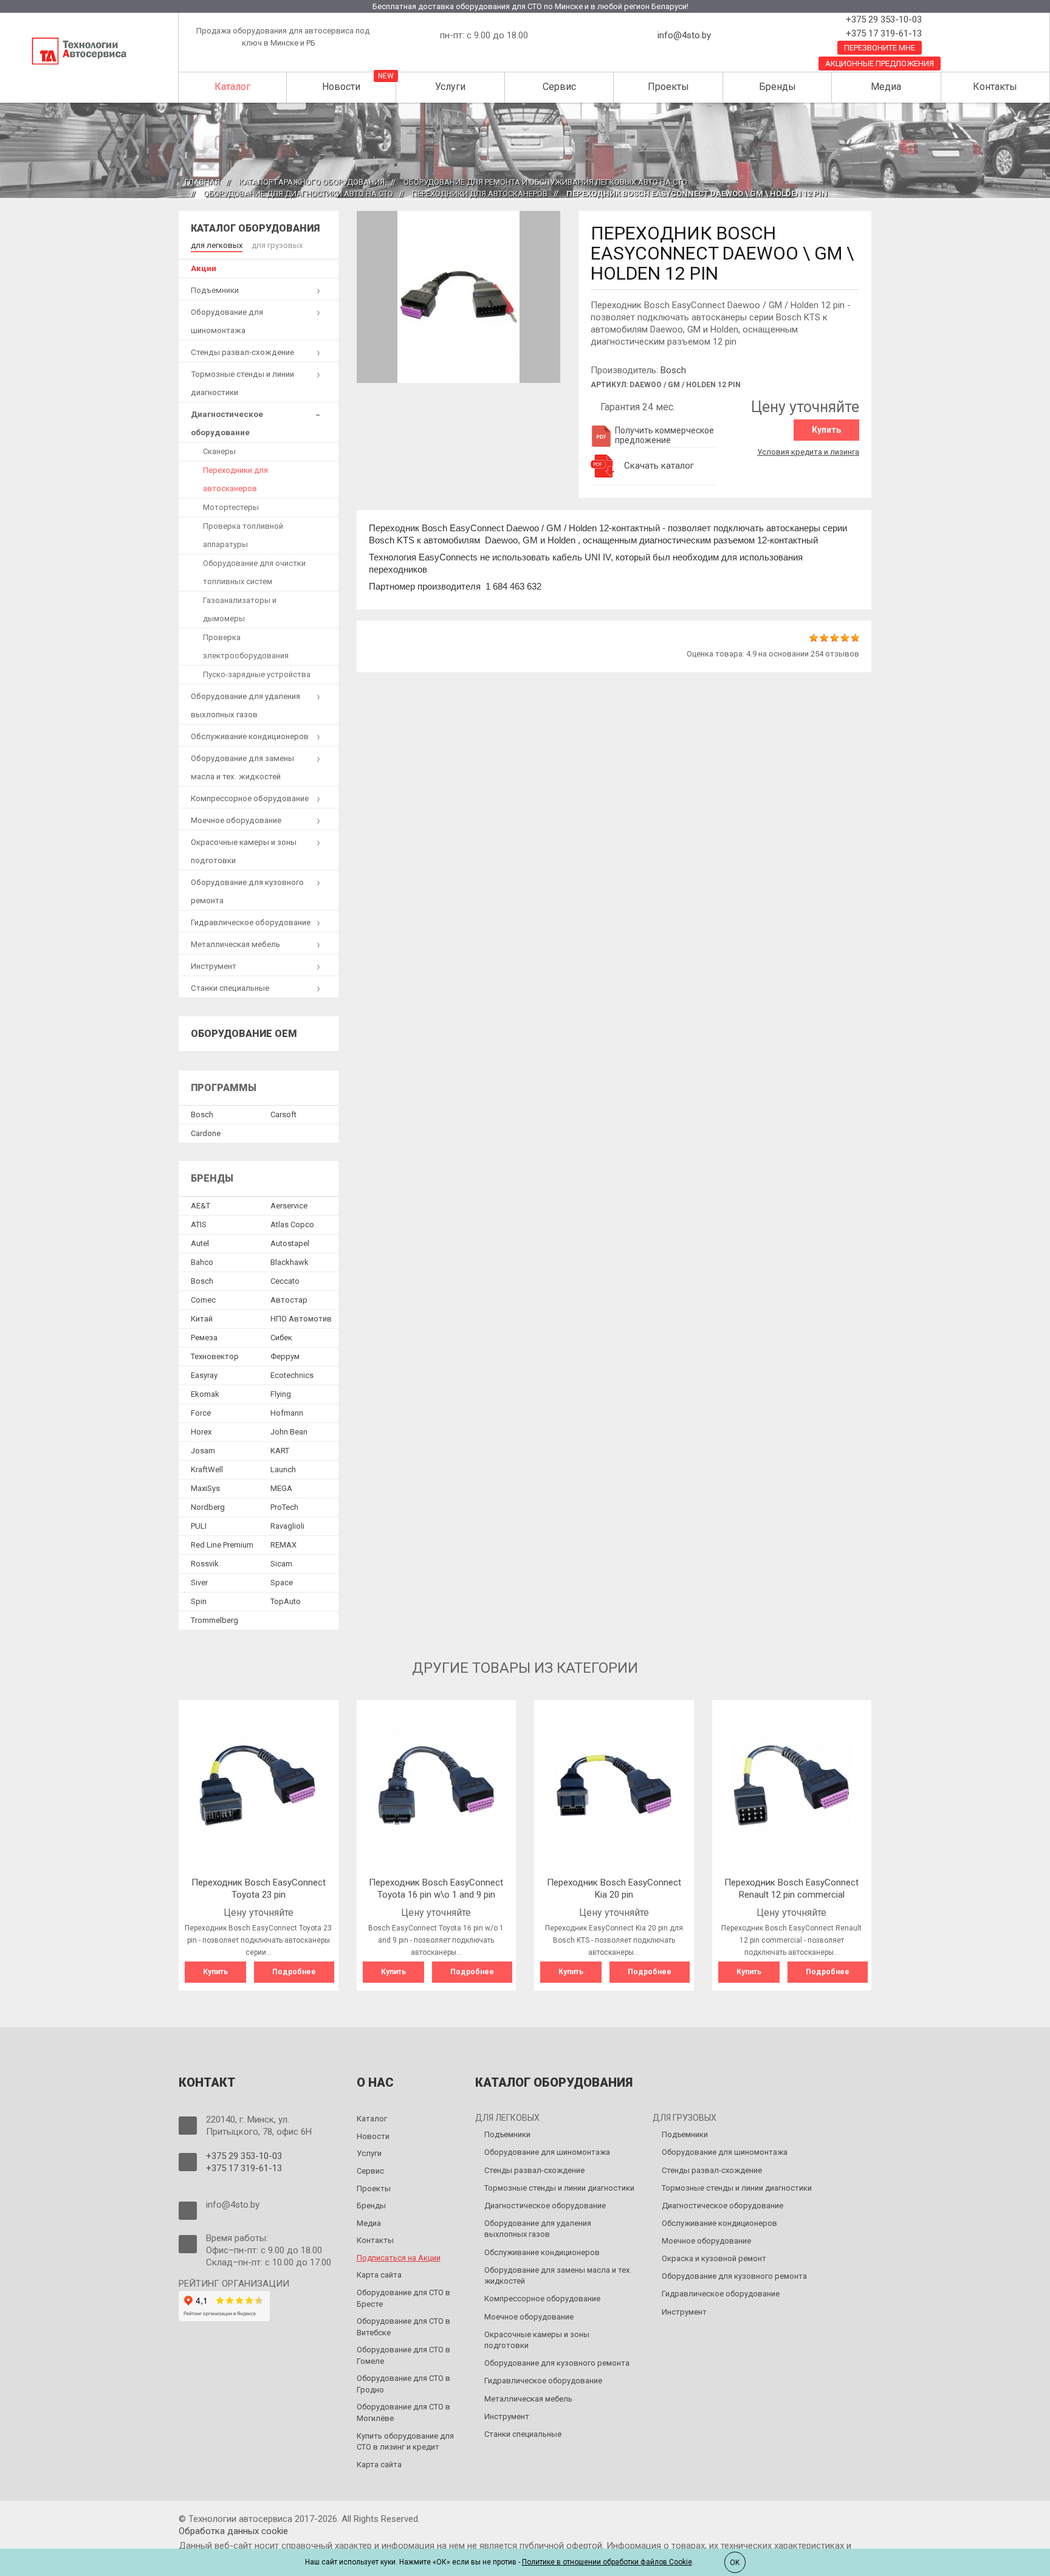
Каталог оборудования (255, 228)
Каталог (232, 87)
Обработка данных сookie (233, 2531)
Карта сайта (379, 2275)
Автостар (289, 1300)
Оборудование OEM (244, 1034)
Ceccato (285, 1281)
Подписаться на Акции (399, 2258)
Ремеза (204, 1338)
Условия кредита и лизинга (808, 452)
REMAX (283, 1545)
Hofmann (287, 1413)
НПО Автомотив (301, 1319)
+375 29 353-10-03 (883, 19)
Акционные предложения (880, 64)
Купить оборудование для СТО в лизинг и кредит (405, 2442)
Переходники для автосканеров (480, 194)
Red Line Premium (222, 1545)
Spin (199, 1601)
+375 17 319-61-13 (883, 33)
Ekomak (205, 1394)
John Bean (289, 1432)
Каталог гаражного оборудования (312, 182)
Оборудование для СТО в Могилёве (403, 2412)
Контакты (995, 87)
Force (201, 1413)
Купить (826, 430)
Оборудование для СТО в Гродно (403, 2384)
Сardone (206, 1133)
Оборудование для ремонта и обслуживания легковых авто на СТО (545, 182)
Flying (281, 1394)
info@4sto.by (684, 35)
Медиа (886, 87)
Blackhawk (290, 1262)
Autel (200, 1243)
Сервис (559, 87)
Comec (203, 1300)
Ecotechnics (292, 1375)
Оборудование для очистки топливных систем (254, 572)
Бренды (777, 87)
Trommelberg (214, 1620)
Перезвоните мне (880, 48)
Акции (204, 268)
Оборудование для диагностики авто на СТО (298, 194)
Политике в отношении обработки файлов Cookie (607, 2562)
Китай (202, 1319)
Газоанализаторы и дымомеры (240, 609)
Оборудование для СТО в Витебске (403, 2327)
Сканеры (219, 451)
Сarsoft (283, 1114)
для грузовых (277, 245)
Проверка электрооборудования (246, 646)
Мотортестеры (231, 507)
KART (280, 1451)
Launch (283, 1469)
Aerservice (289, 1206)
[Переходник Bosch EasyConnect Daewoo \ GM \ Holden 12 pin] (459, 296)
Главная (202, 182)
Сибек (281, 1338)
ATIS (199, 1224)
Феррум (285, 1356)
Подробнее (294, 1972)
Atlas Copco (292, 1224)
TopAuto (286, 1601)
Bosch (673, 370)
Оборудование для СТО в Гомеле (403, 2355)
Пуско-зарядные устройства (257, 674)
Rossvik (205, 1564)
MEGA (281, 1488)
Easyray (204, 1375)
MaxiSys (205, 1488)
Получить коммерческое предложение (664, 435)
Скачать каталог (659, 466)
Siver (199, 1582)
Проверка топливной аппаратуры (243, 535)
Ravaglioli (287, 1526)
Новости (341, 87)
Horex (201, 1432)
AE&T (201, 1206)
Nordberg (208, 1507)
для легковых (217, 245)
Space (282, 1582)
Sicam (281, 1564)
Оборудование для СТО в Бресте (403, 2298)
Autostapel (290, 1243)
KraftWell (207, 1469)
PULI (199, 1526)
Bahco (202, 1262)
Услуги (450, 87)
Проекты (668, 87)
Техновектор (215, 1356)
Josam (203, 1451)
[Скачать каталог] (603, 466)
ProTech (284, 1507)
